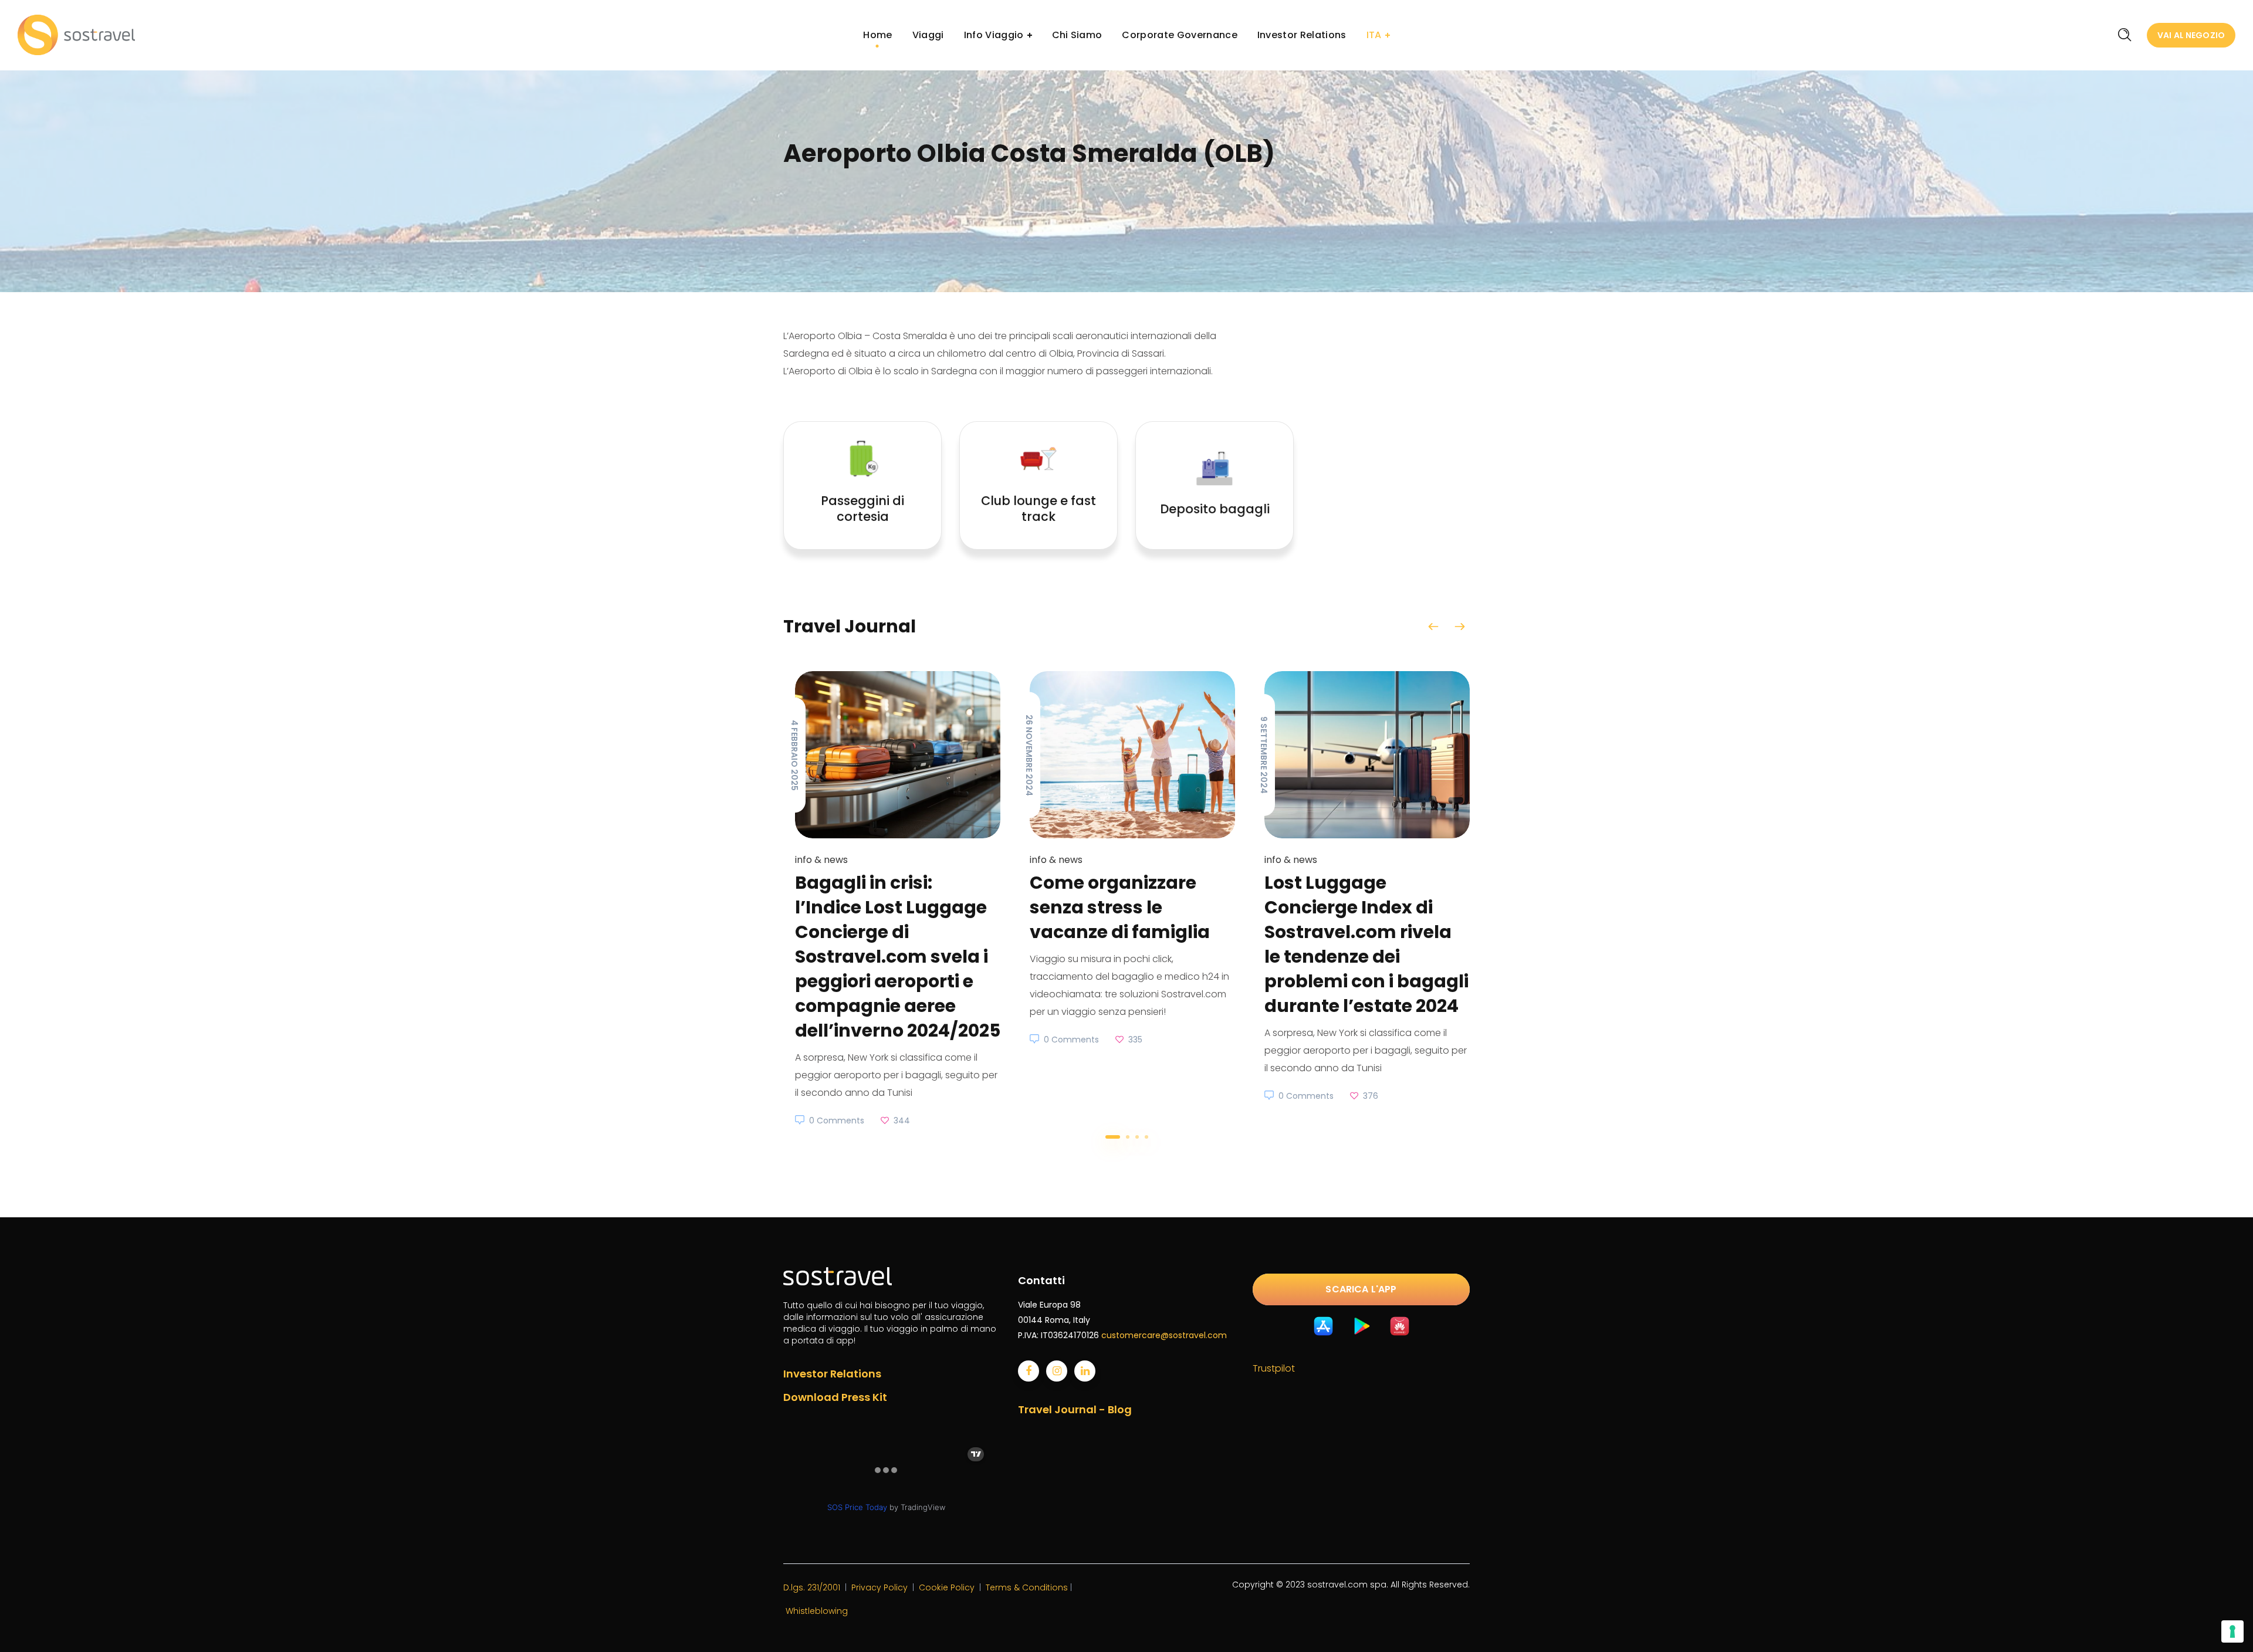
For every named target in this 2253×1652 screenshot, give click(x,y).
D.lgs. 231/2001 (812, 1587)
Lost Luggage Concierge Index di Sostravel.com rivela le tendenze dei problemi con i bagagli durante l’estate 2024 (1366, 944)
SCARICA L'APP (1361, 1289)
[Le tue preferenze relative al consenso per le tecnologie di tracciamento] (2232, 1631)
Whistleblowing (817, 1611)
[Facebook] (1029, 1371)
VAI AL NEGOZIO (2191, 35)
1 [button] (1113, 1137)
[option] (892, 900)
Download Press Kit (835, 1397)
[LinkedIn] (1085, 1371)
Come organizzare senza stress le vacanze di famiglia (1120, 907)
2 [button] (1128, 1137)
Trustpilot (1274, 1368)
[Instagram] (1057, 1371)
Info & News (821, 860)
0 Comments (837, 1120)
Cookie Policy (947, 1587)
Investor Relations (832, 1374)
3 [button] (1137, 1137)
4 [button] (1146, 1137)
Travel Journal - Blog (1075, 1409)
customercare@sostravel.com (1164, 1335)
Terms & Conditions (1027, 1587)
